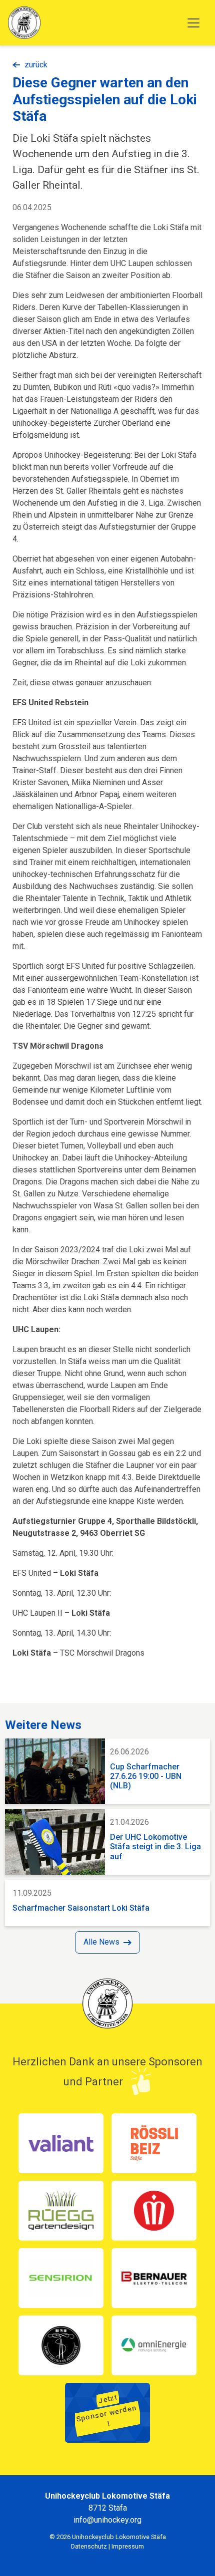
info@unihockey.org (107, 2520)
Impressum (128, 2546)
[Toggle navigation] (193, 23)
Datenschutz (89, 2546)
